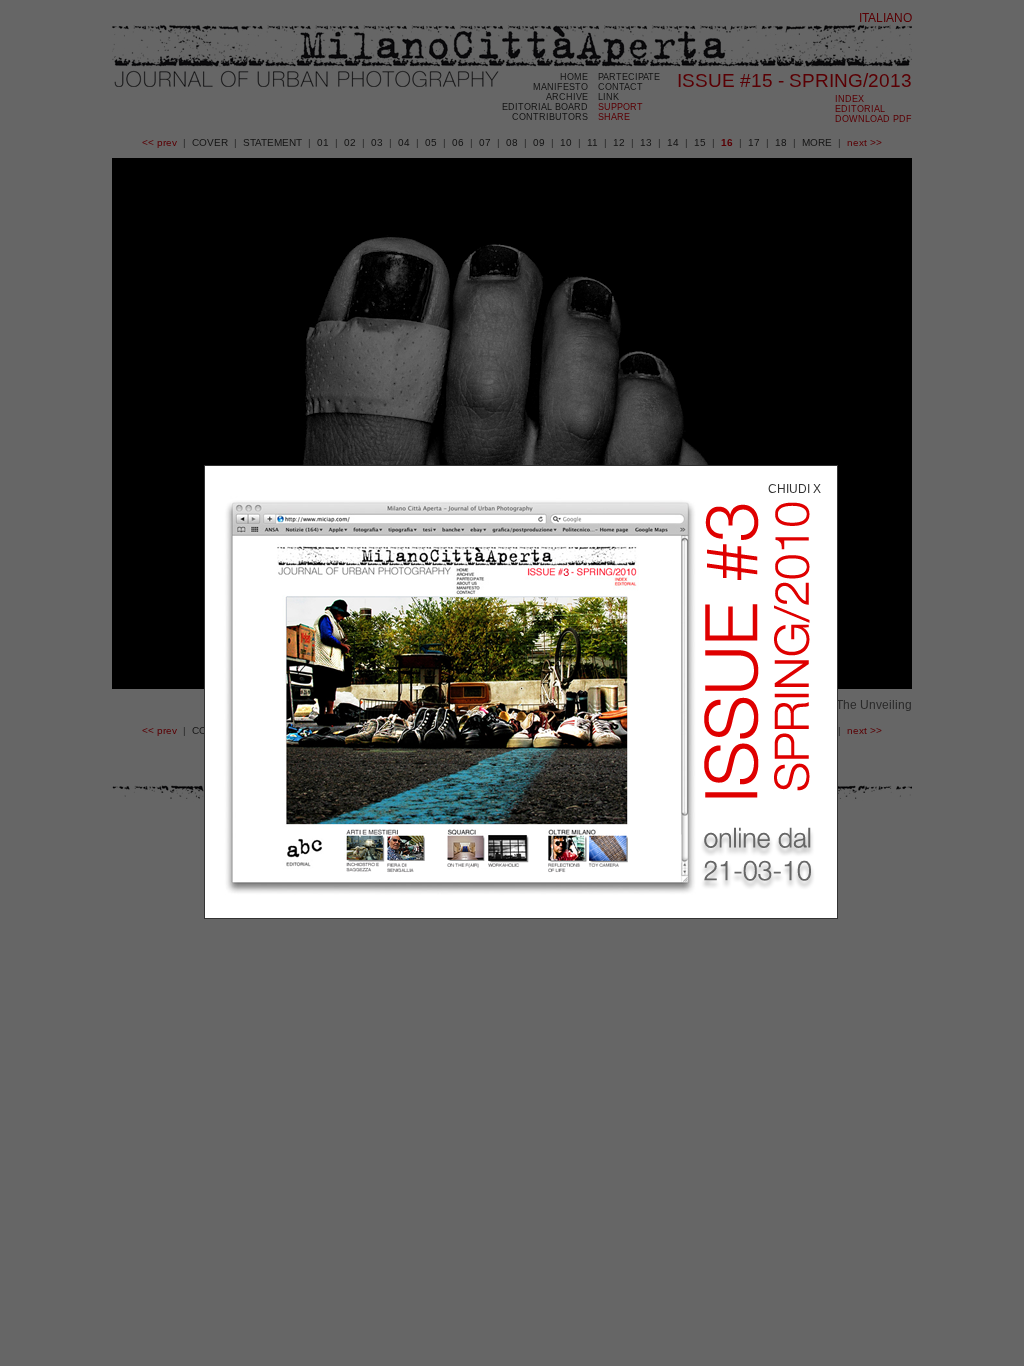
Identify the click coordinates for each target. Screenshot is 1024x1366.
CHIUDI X (794, 489)
